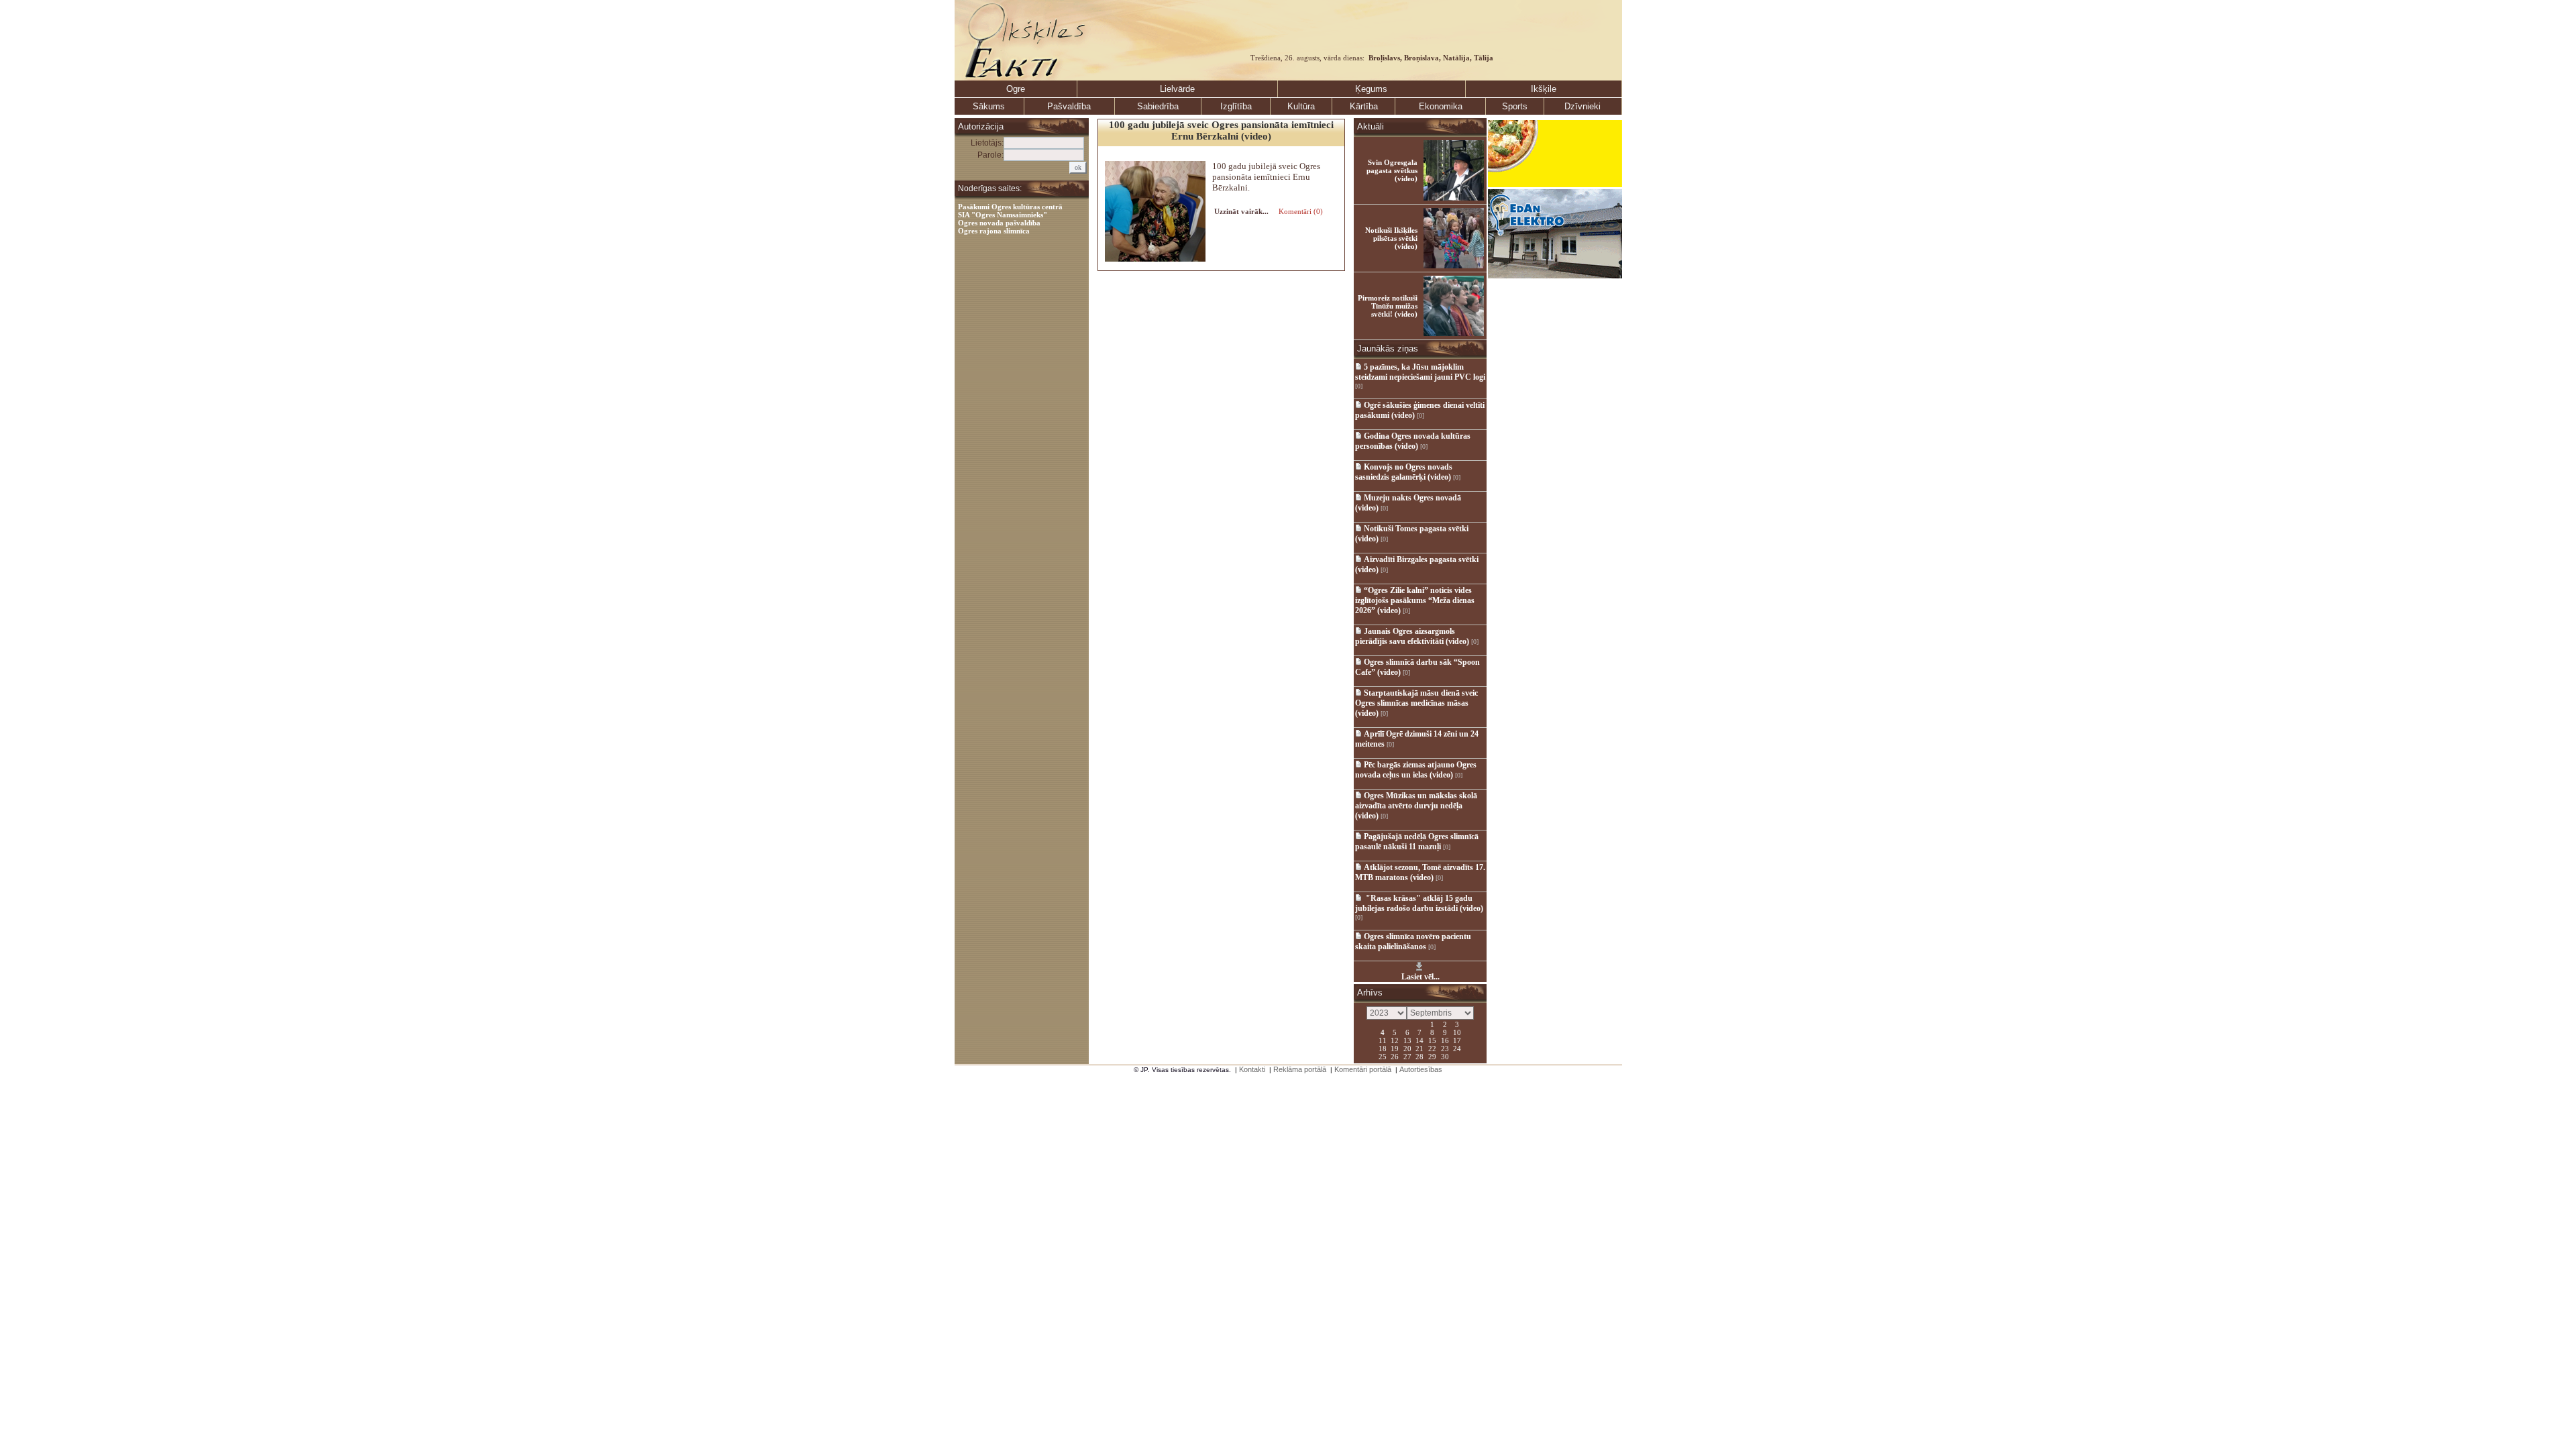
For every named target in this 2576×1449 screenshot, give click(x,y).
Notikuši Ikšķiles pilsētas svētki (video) (1391, 238)
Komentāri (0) (1300, 211)
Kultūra (1301, 106)
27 (1407, 1056)
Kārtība (1364, 106)
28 (1419, 1056)
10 (1457, 1032)
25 (1383, 1056)
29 (1432, 1056)
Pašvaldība (1069, 106)
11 (1383, 1040)
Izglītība (1236, 106)
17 (1457, 1040)
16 (1445, 1040)
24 (1457, 1048)
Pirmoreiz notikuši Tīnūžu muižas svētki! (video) (1388, 306)
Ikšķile (1544, 89)
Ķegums (1371, 89)
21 (1419, 1048)
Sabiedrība (1158, 106)
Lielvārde (1177, 89)
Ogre (1016, 89)
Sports (1515, 106)
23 (1445, 1048)
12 (1395, 1040)
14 (1419, 1040)
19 (1395, 1048)
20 (1407, 1048)
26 (1395, 1056)
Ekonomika (1441, 106)
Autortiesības (1421, 1069)
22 (1432, 1048)
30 (1445, 1056)
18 (1383, 1048)
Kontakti (1252, 1069)
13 (1407, 1040)
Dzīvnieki (1582, 106)
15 (1432, 1040)
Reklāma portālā (1300, 1069)
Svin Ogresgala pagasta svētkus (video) (1392, 170)
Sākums (989, 106)
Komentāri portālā (1363, 1069)
